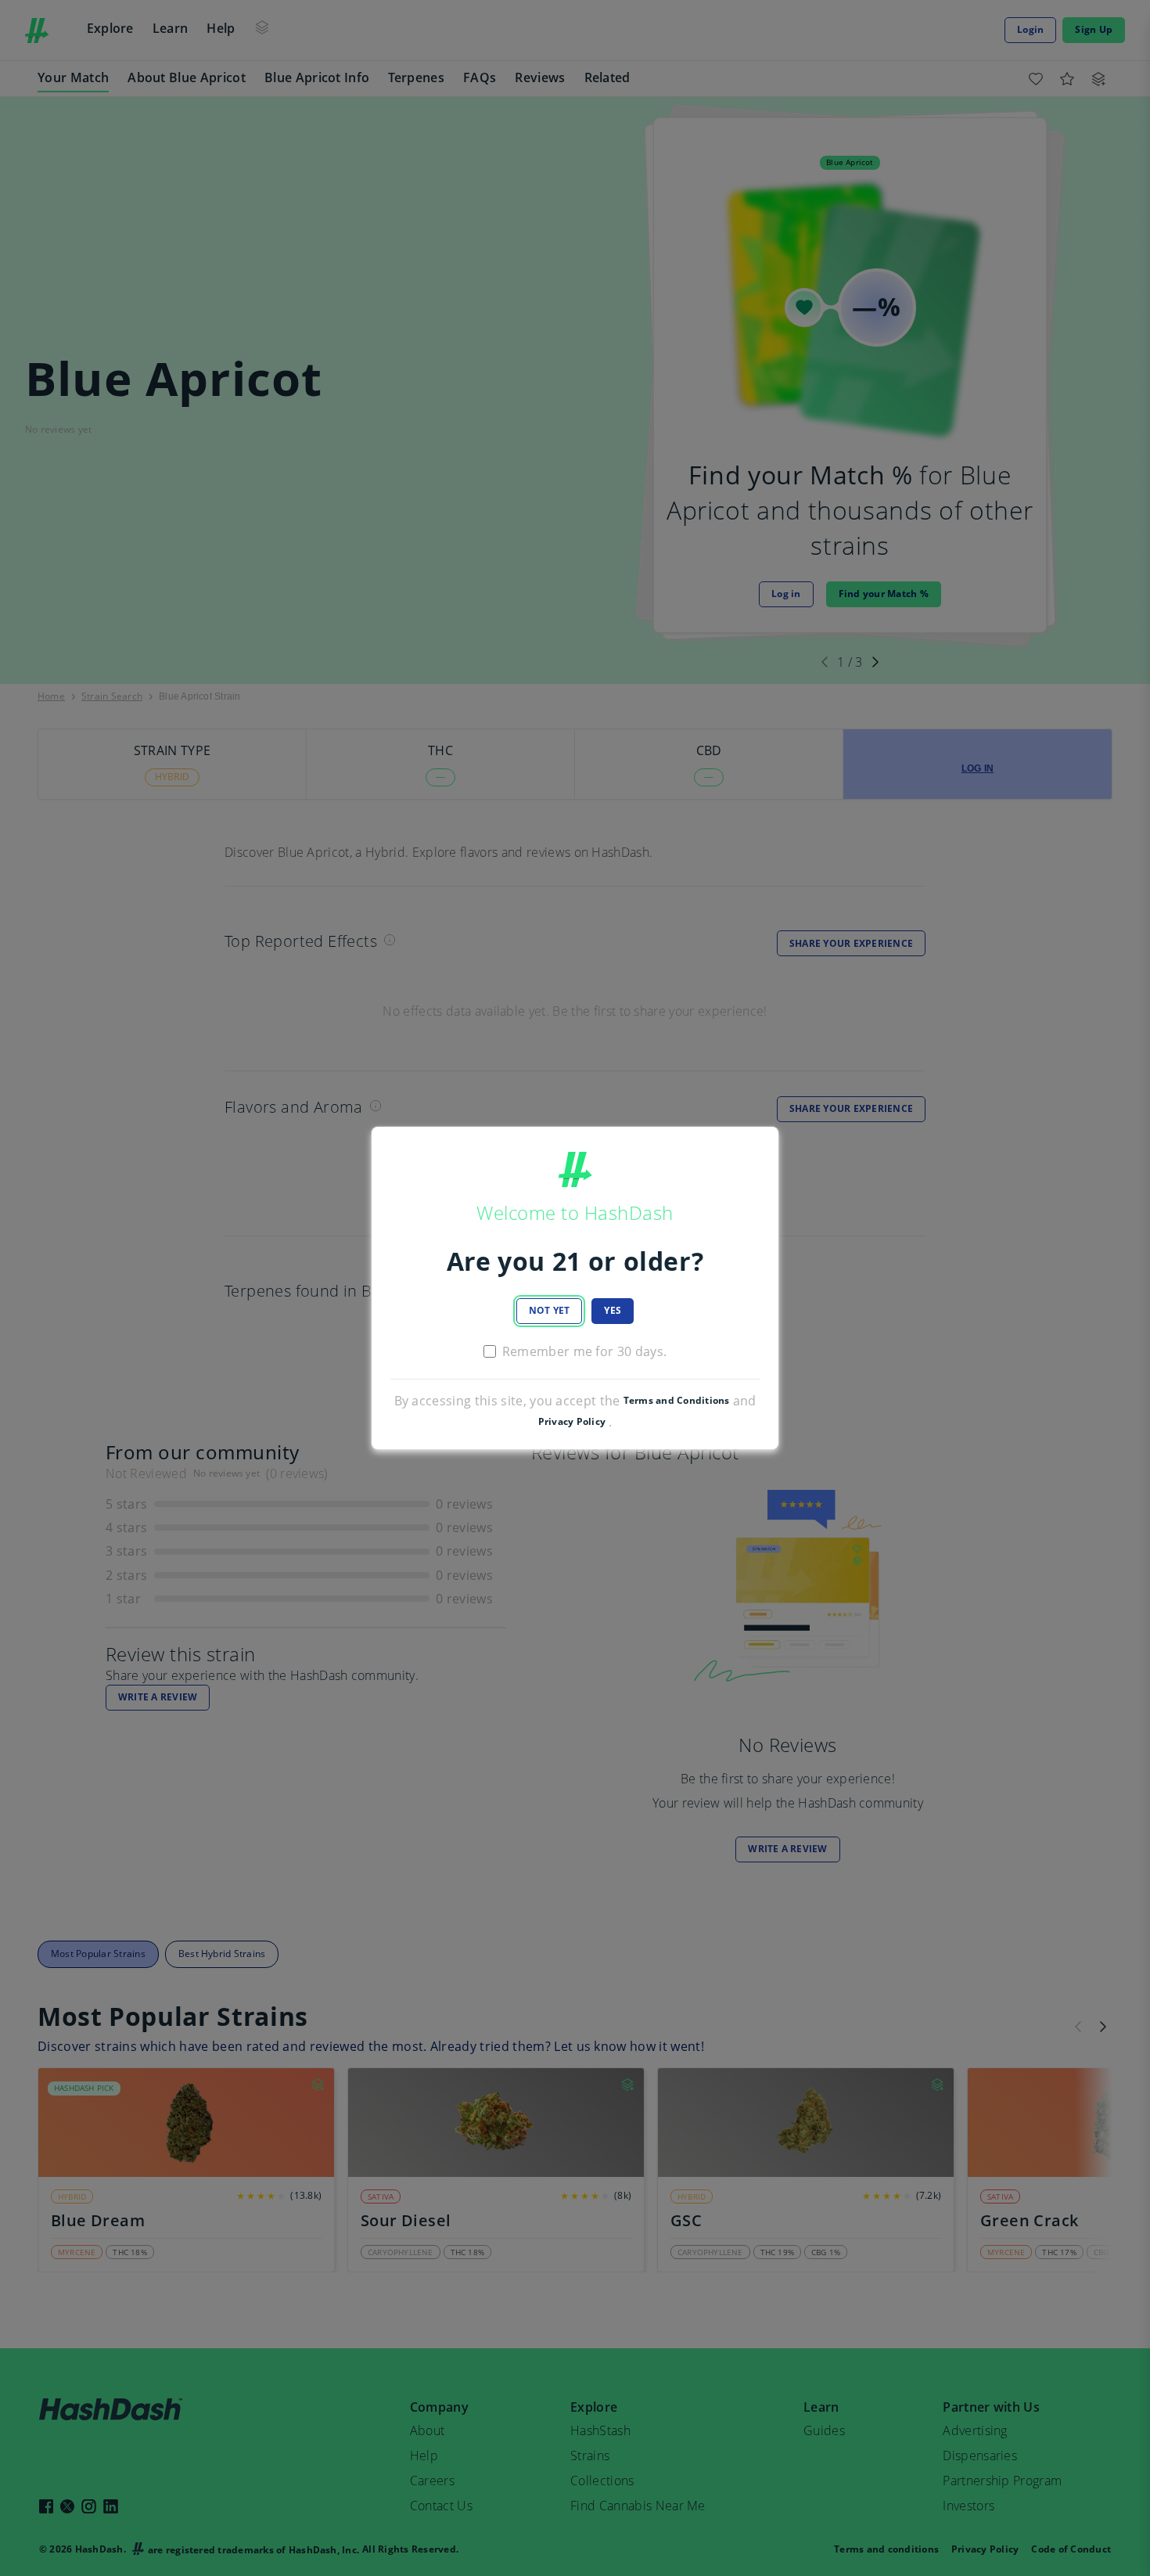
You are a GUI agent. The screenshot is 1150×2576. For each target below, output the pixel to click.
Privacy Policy (572, 1422)
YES (613, 1310)
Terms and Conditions (677, 1401)
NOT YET (550, 1310)
